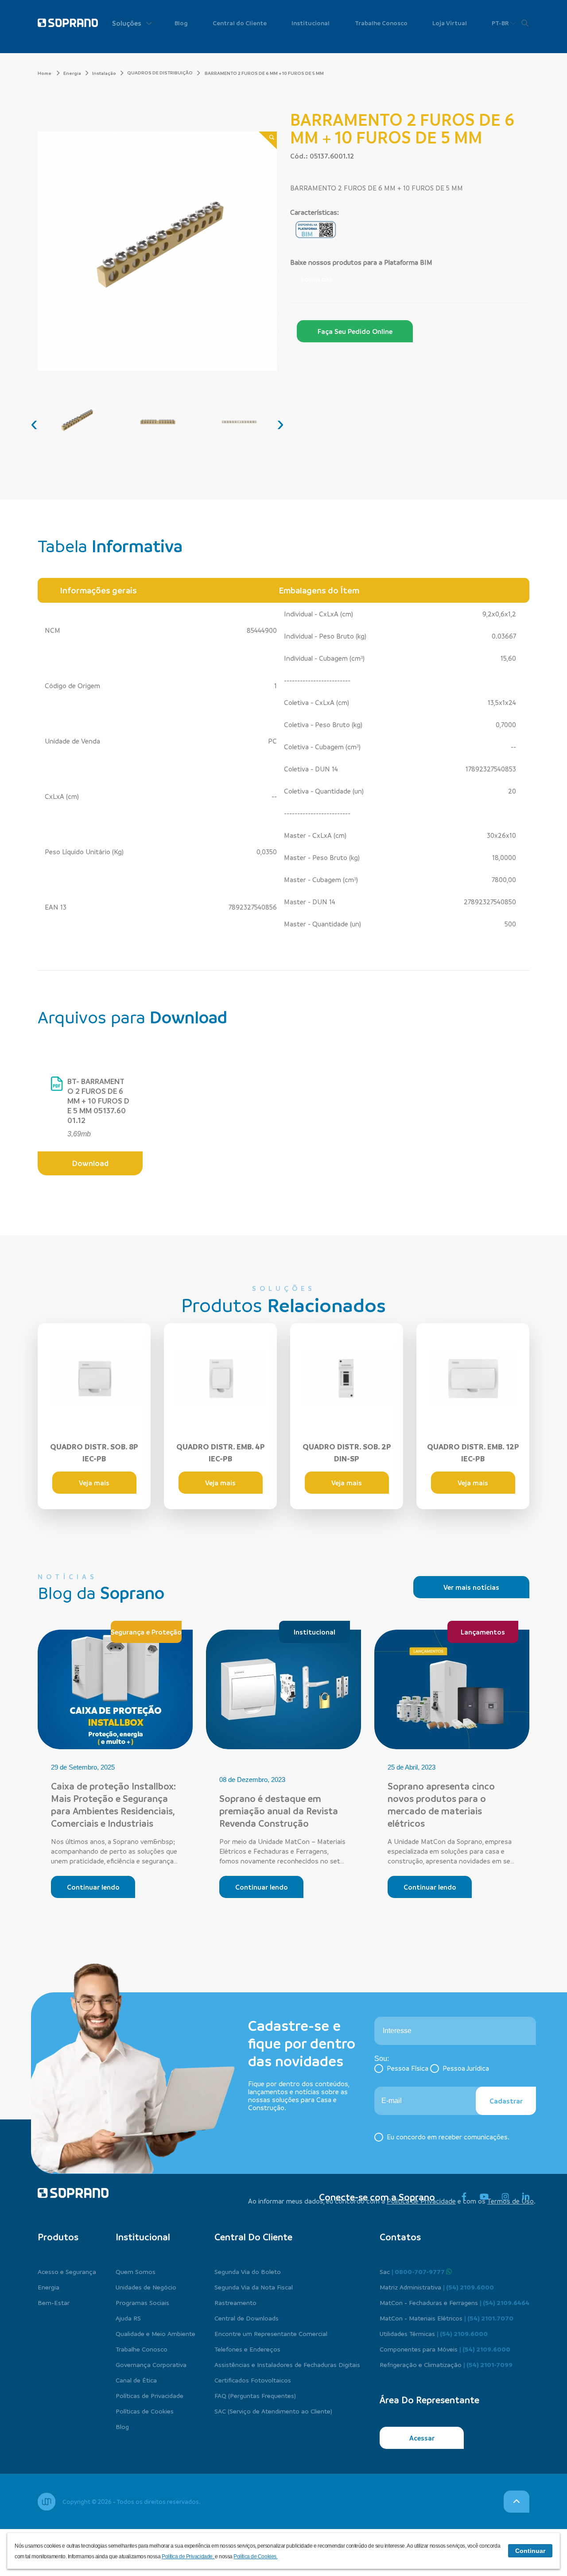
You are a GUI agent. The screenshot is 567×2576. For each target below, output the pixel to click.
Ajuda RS (128, 2318)
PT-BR (501, 23)
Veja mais (94, 1483)
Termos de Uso (511, 2201)
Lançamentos (483, 1632)
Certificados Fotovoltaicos (253, 2380)
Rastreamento (235, 2302)
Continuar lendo (93, 1887)
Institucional (311, 23)
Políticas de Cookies (145, 2411)
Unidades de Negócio (146, 2287)
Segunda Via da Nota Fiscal (254, 2287)
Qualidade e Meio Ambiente (155, 2333)
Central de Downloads (247, 2318)
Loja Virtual (450, 23)
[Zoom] (268, 141)
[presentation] (34, 423)
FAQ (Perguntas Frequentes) (255, 2395)
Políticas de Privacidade (150, 2395)
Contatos (400, 2237)
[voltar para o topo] (517, 2502)
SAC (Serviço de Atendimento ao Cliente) (273, 2411)
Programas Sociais (142, 2302)
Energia (72, 73)
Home (45, 73)
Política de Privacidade (421, 2201)
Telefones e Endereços (247, 2349)
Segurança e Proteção (146, 1632)
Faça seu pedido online (355, 331)
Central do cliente (253, 2237)
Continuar (530, 2551)
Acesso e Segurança (67, 2271)
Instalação (104, 73)
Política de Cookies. (255, 2557)
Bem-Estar (54, 2302)
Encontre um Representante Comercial (271, 2333)
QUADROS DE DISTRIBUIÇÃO (160, 73)
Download (317, 279)
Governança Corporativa (151, 2364)
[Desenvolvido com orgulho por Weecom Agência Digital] (47, 2502)
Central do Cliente (240, 23)
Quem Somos (136, 2271)
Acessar (422, 2438)
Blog (181, 23)
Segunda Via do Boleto (248, 2271)
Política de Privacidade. (188, 2557)
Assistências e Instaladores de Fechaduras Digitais (287, 2364)
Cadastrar (506, 2101)
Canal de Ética (136, 2380)
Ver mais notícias (471, 1587)
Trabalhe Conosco (381, 23)
